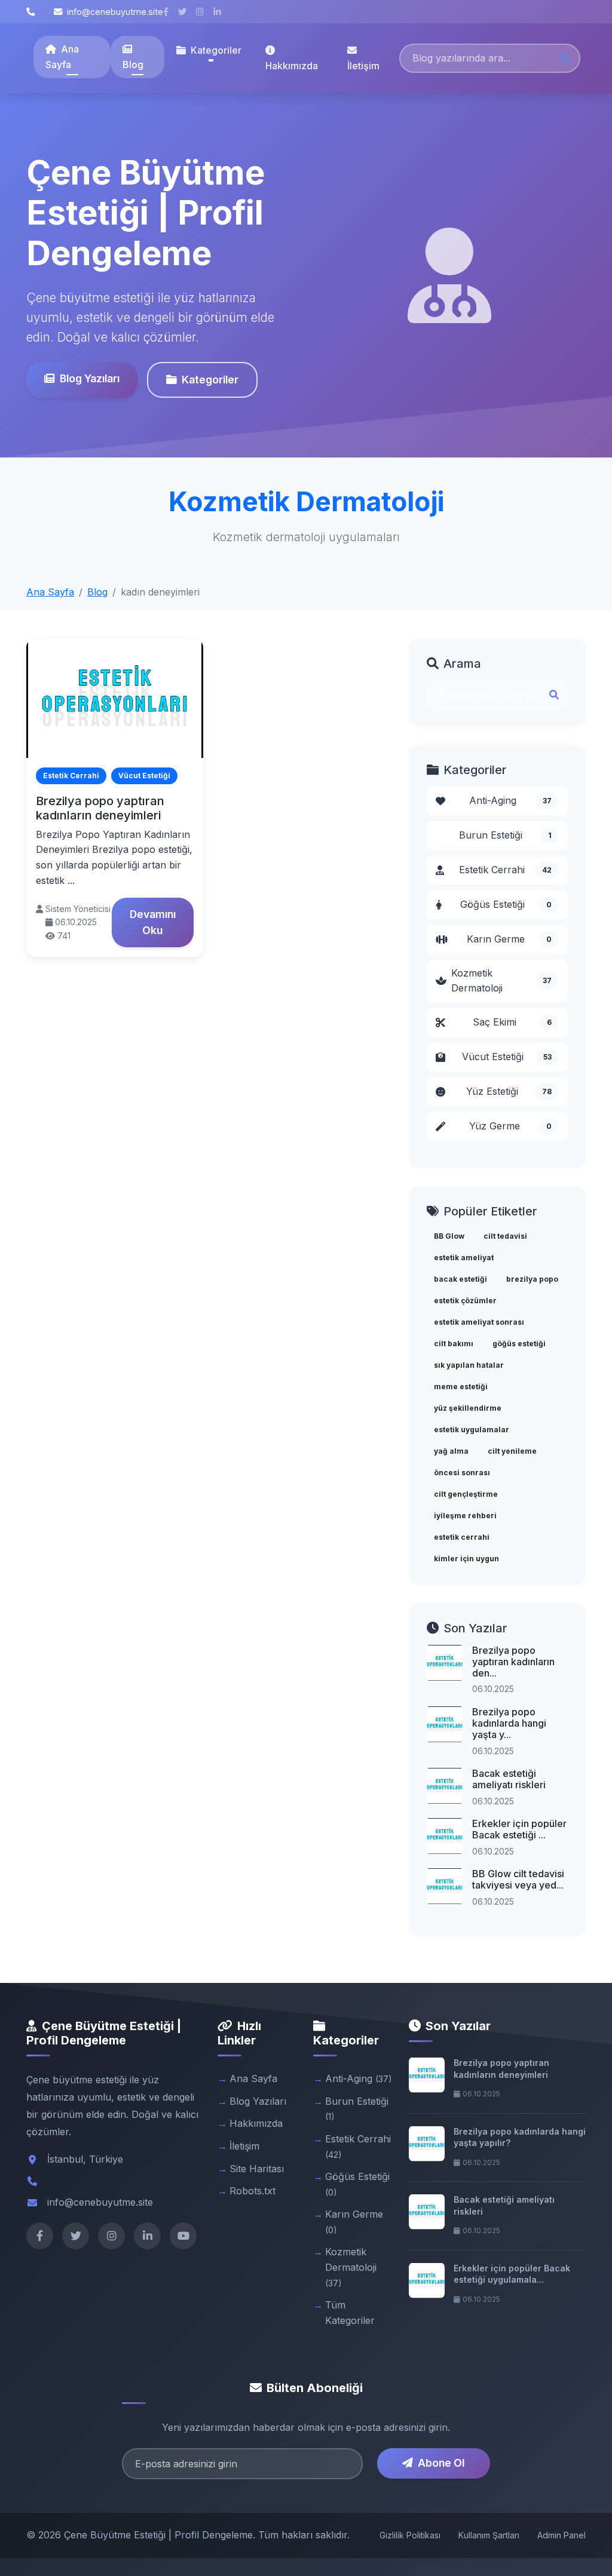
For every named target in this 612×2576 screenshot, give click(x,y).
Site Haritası (257, 2169)
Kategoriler (210, 380)
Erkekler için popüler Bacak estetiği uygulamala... (512, 2274)
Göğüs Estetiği (506, 904)
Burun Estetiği (505, 835)
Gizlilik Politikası (410, 2535)
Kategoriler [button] (216, 50)
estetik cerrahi (462, 1537)
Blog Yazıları (90, 378)
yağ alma (451, 1451)
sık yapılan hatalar (469, 1365)
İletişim (363, 66)
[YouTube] (183, 2236)
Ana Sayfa (62, 57)
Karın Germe (509, 939)
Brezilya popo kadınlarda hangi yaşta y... (509, 1723)
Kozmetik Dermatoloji (501, 981)
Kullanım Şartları (489, 2535)
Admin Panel (561, 2535)
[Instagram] (111, 2236)
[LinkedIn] (147, 2236)
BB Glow (449, 1236)
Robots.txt (253, 2191)
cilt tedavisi (505, 1236)
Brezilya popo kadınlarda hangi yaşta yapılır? (520, 2137)
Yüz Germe (510, 1126)
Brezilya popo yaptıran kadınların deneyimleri (100, 808)
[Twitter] (76, 2236)
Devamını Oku (153, 922)
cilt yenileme (512, 1451)
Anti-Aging (510, 800)
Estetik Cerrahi (505, 870)
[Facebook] (40, 2236)
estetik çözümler (465, 1301)
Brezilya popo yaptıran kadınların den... (513, 1662)
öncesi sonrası (462, 1473)
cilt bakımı (454, 1344)
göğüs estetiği (519, 1344)
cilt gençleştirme (466, 1494)
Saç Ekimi (512, 1022)
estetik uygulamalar (472, 1430)
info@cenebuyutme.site (115, 12)
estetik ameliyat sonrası (479, 1322)
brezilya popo (532, 1279)
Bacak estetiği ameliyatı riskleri (509, 1779)
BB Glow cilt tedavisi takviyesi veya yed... (518, 1879)
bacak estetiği (460, 1279)
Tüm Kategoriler (350, 2313)
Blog (133, 65)
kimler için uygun (466, 1559)
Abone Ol (441, 2463)
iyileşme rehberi (465, 1516)
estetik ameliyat (464, 1258)
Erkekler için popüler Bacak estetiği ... (519, 1829)
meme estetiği (461, 1387)
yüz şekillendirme (468, 1408)
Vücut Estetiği (507, 1057)
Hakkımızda (292, 66)
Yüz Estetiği (509, 1091)
